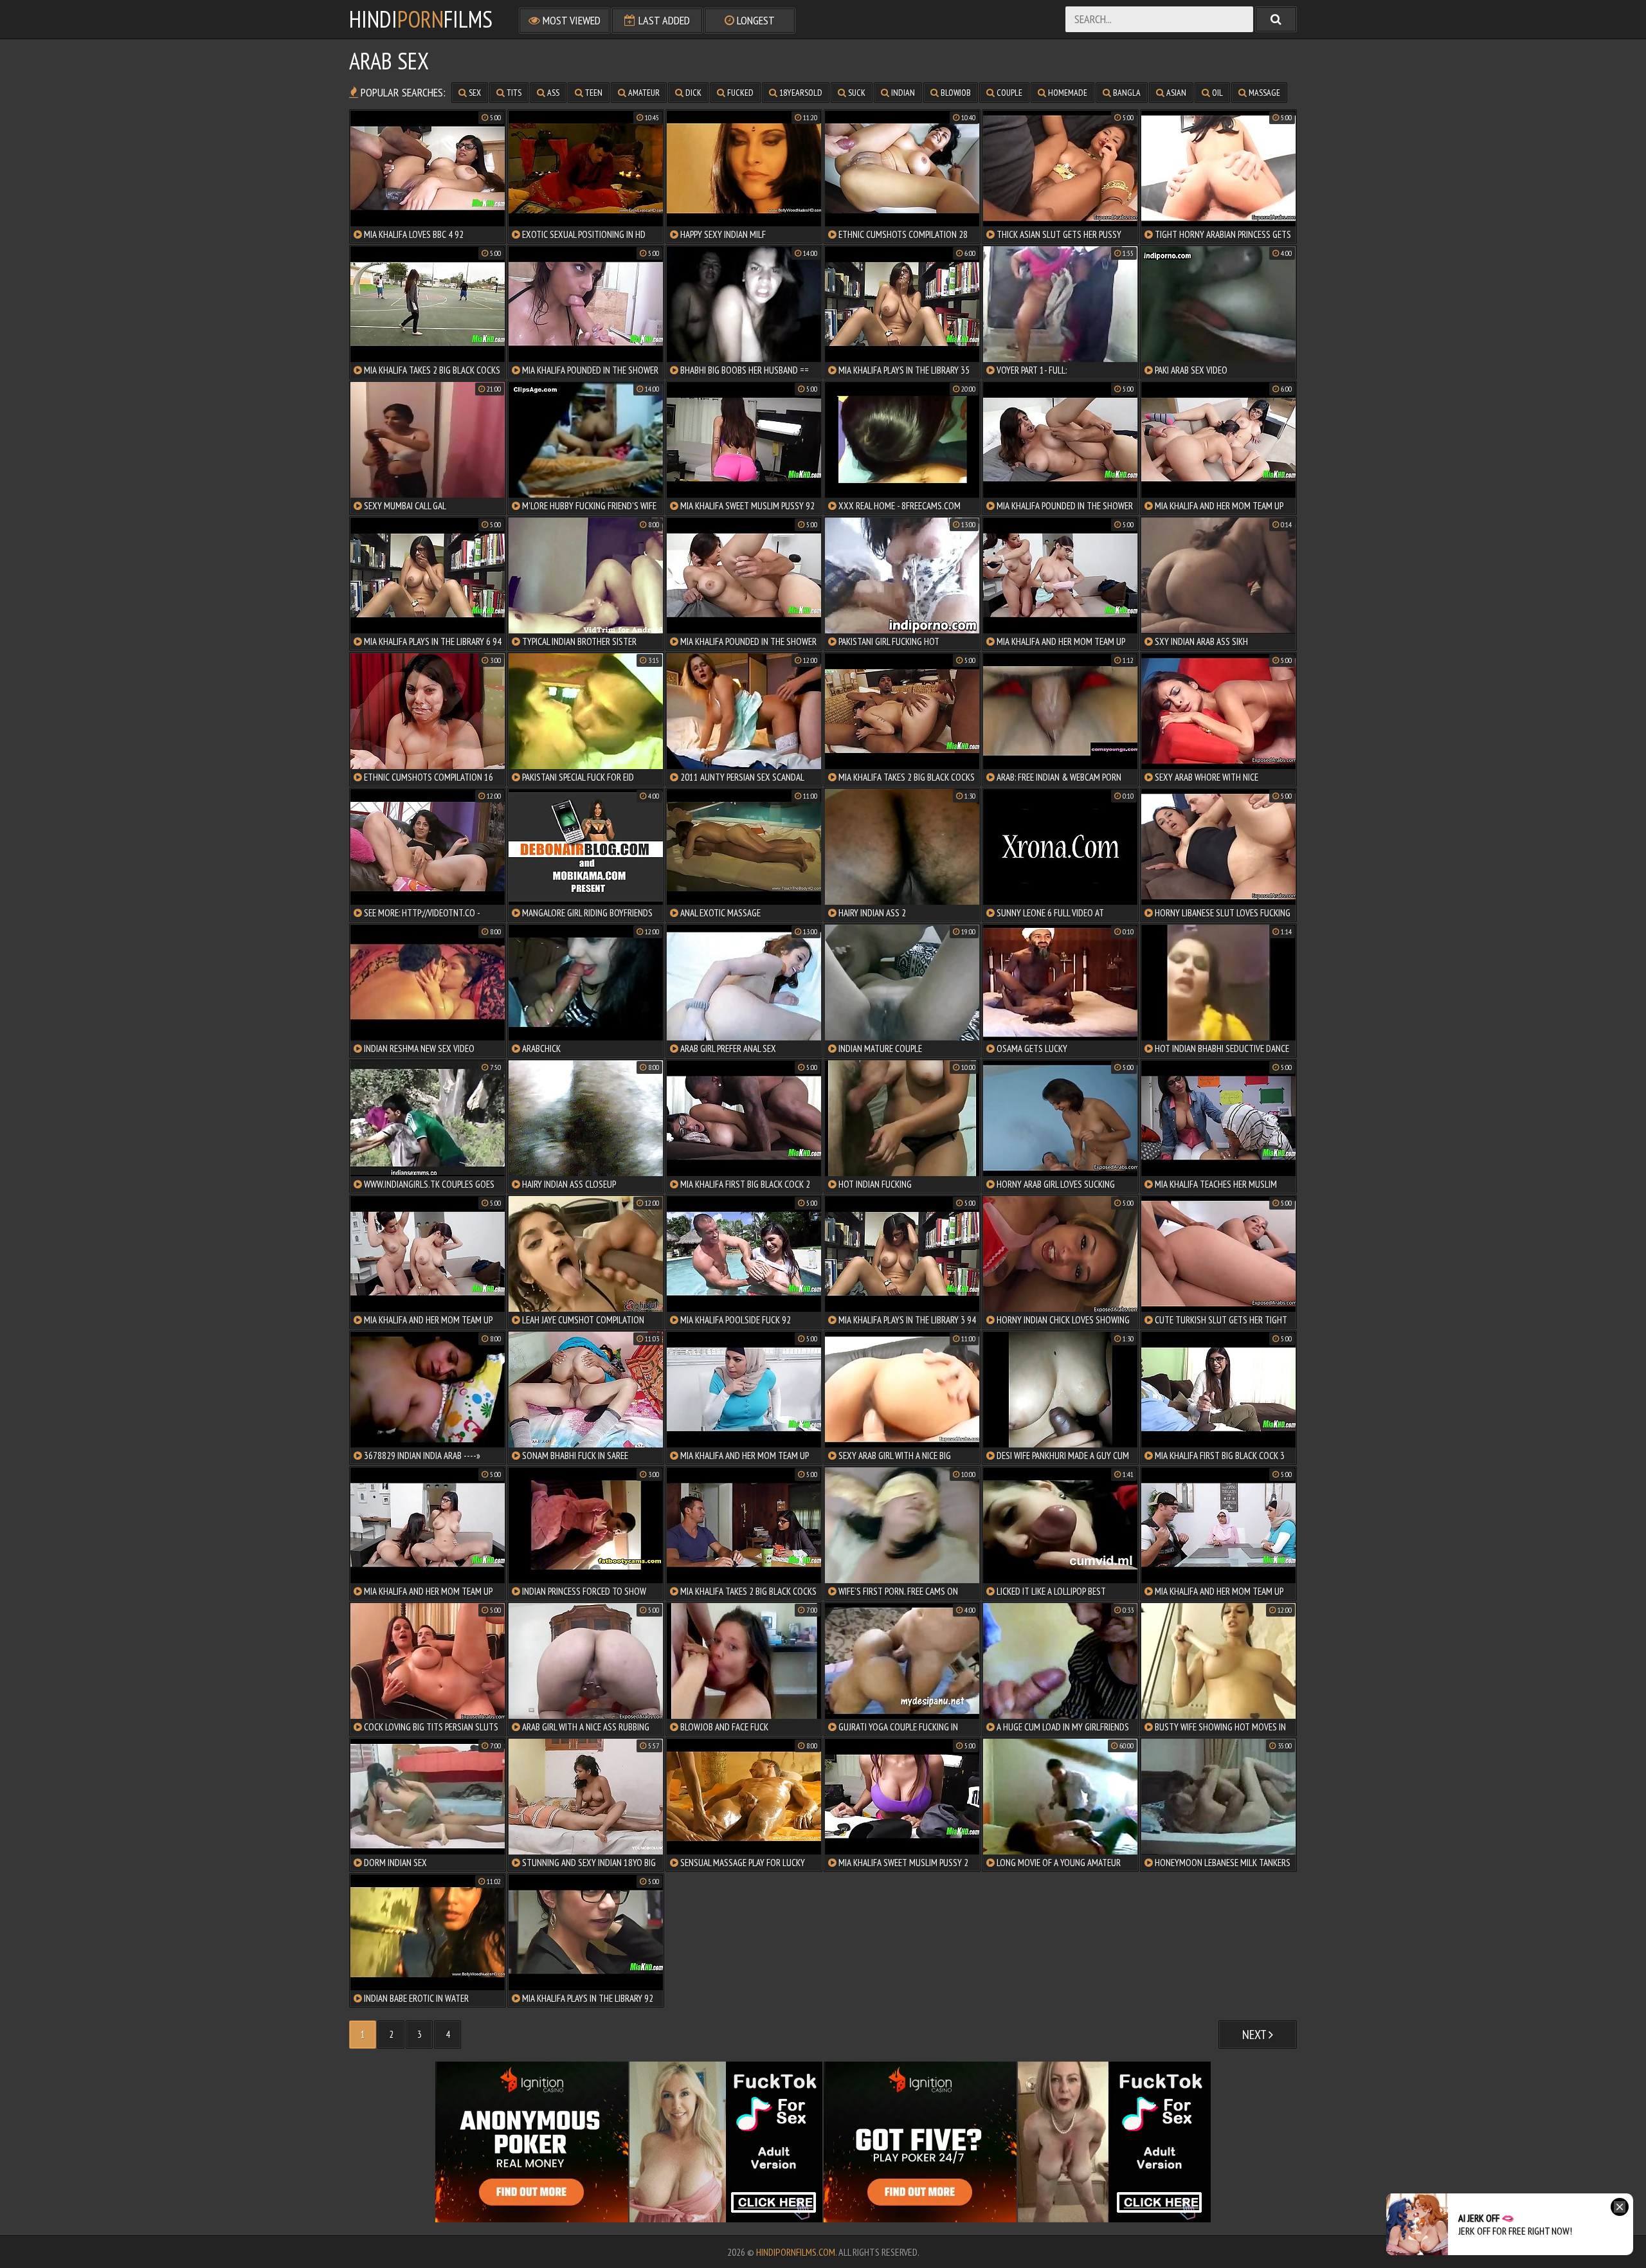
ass (552, 93)
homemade (1067, 93)
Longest (755, 20)
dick (692, 93)
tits (513, 93)
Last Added (663, 20)
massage (1263, 93)
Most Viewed (570, 20)
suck (856, 93)
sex (474, 93)
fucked (739, 93)
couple (1008, 93)
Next (1255, 2035)
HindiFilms (421, 19)
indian (902, 93)
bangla (1126, 93)
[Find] (1276, 19)
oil (1216, 93)
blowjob (955, 93)
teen (593, 93)
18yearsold (800, 93)
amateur (643, 93)
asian (1175, 93)
